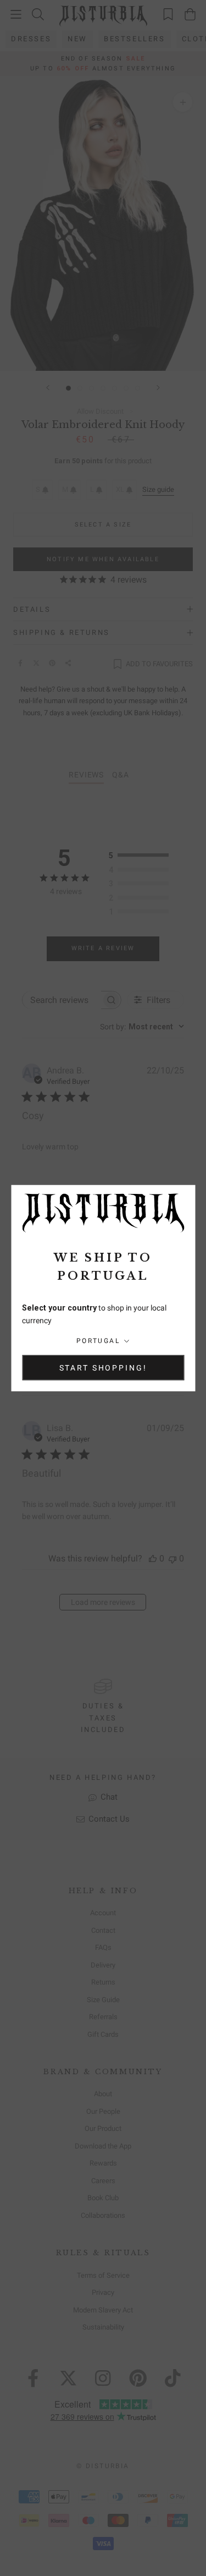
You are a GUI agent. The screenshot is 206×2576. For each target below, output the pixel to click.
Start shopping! (103, 1367)
